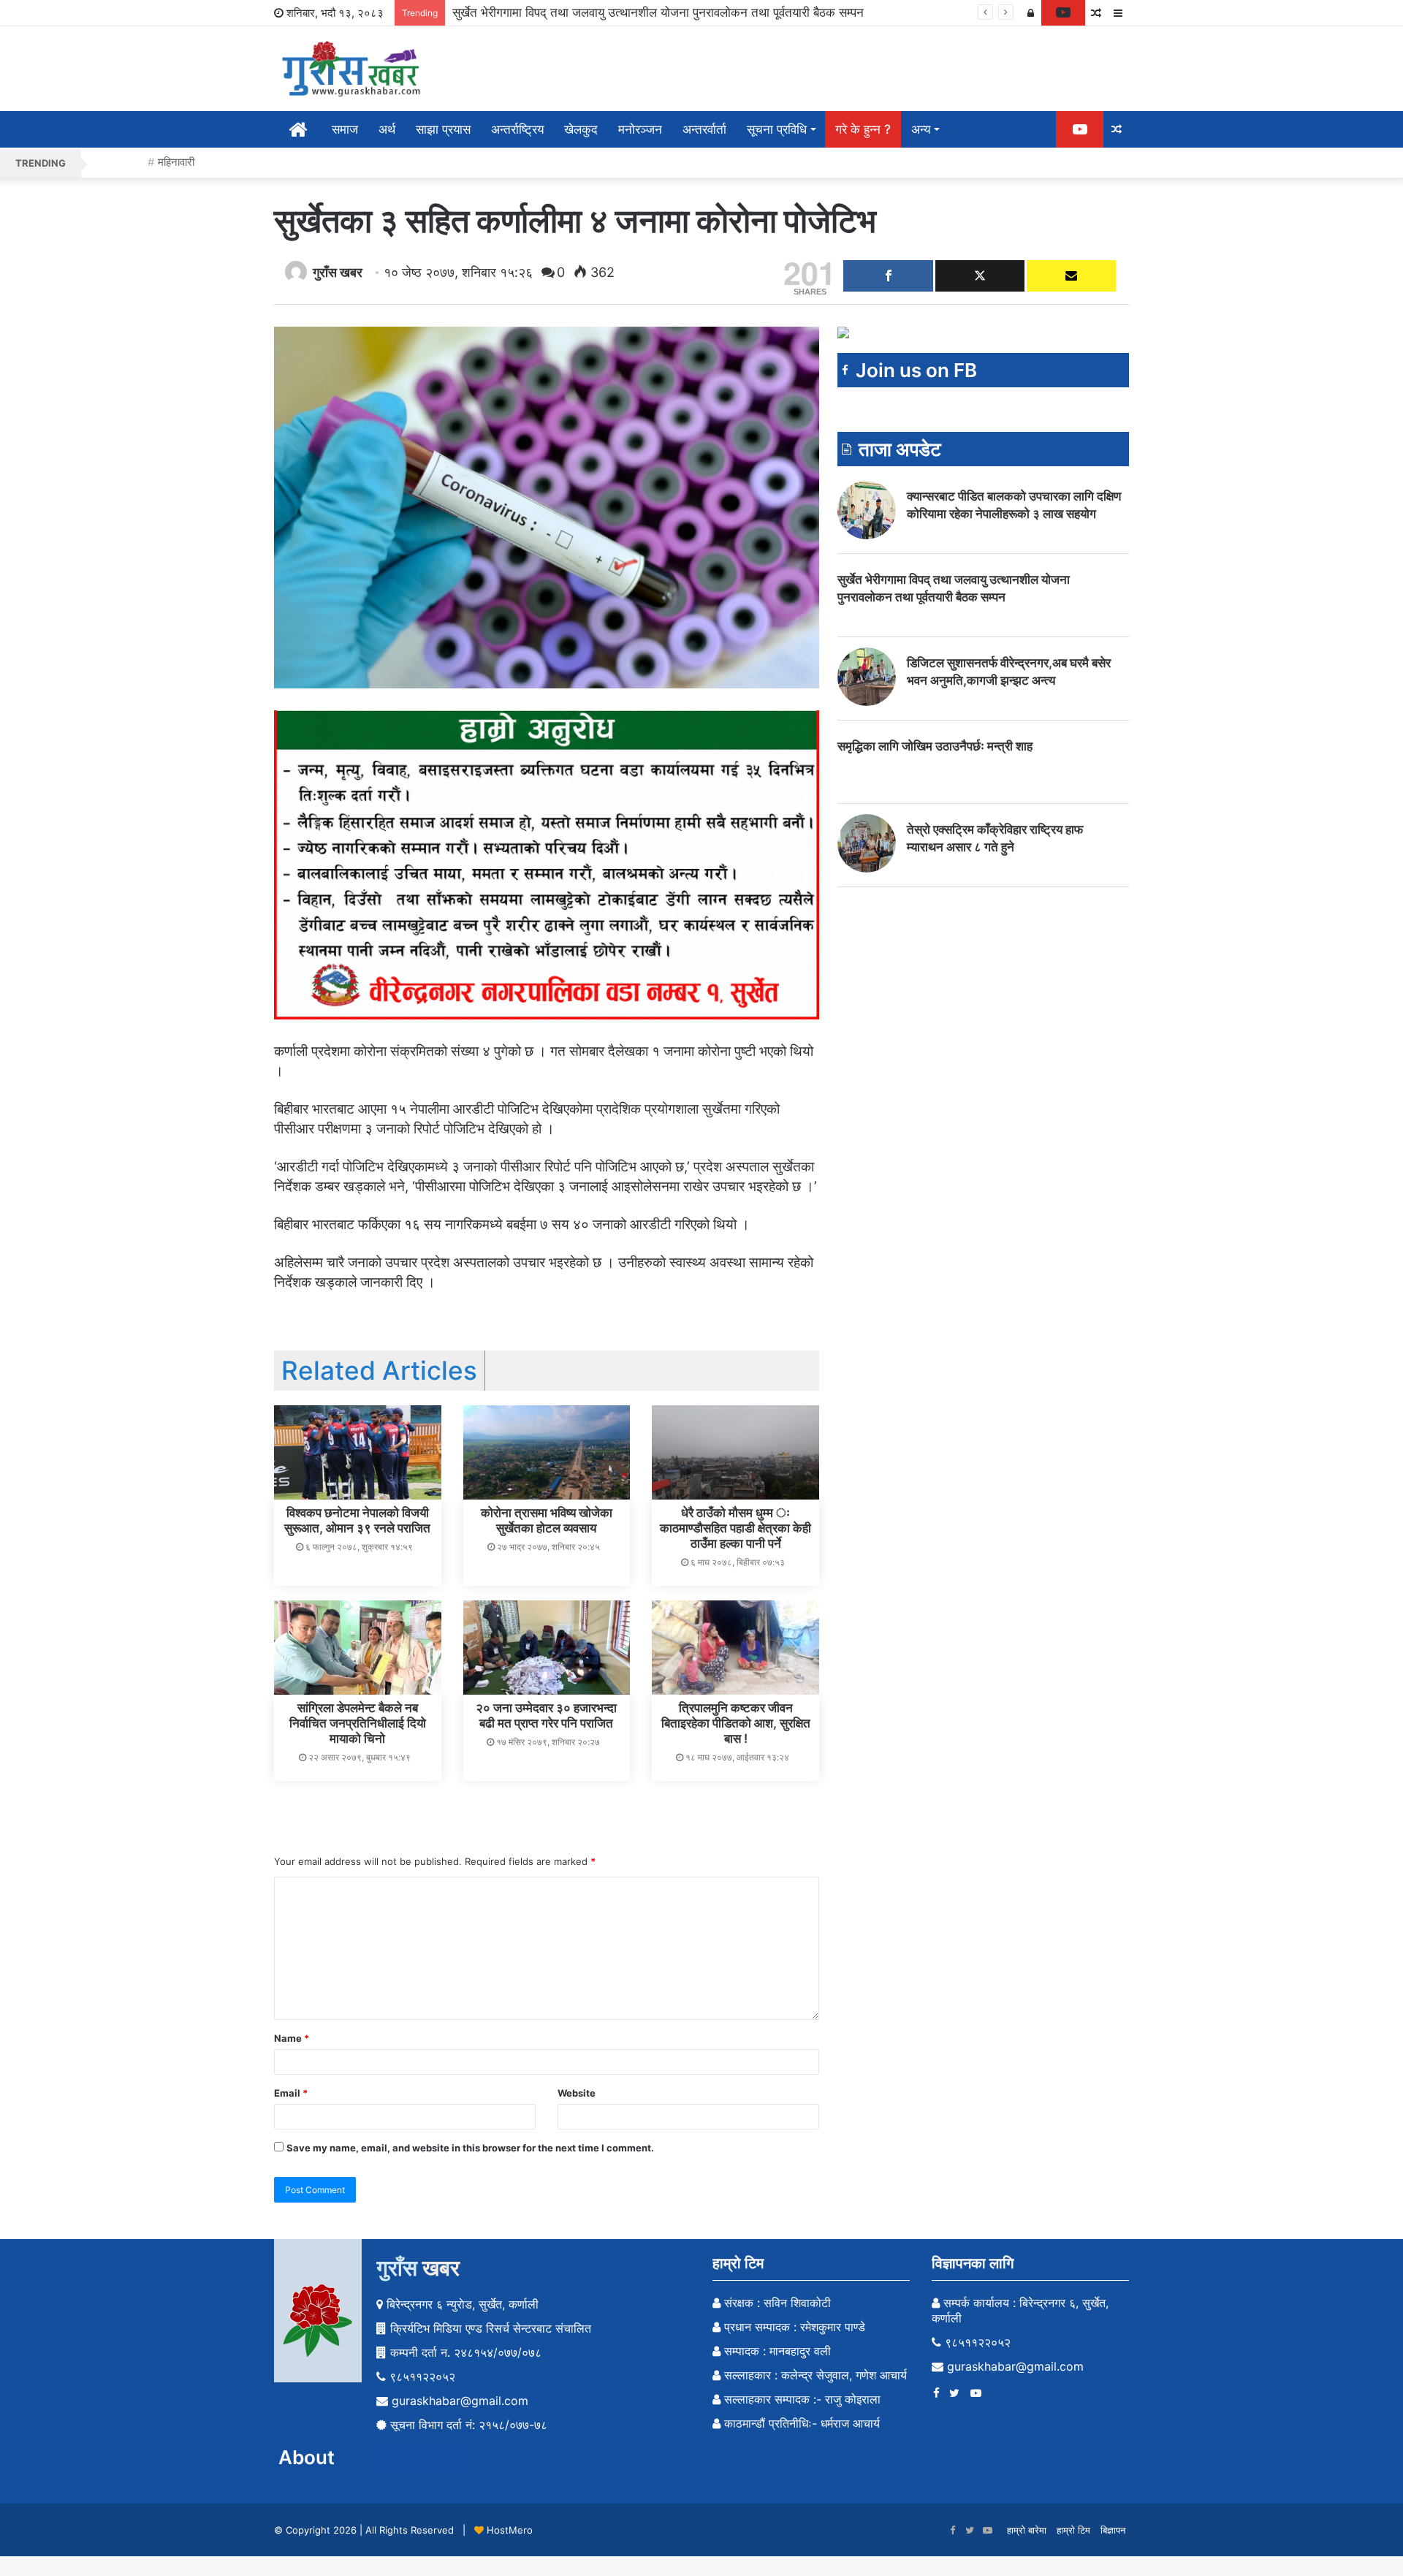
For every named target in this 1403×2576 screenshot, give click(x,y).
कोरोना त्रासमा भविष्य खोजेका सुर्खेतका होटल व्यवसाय (547, 1520)
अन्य (921, 129)
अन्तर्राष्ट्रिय (517, 129)
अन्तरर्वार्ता (704, 129)
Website (577, 2093)
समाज (345, 129)
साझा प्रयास (443, 129)
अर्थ (387, 129)
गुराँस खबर (338, 272)
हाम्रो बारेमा (1027, 2530)
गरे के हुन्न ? (863, 129)
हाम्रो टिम (1073, 2530)
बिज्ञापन (1113, 2530)
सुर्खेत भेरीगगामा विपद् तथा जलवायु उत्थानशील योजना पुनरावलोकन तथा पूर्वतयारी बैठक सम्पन (658, 12)
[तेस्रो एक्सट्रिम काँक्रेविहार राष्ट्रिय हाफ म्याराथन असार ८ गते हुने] (867, 843)
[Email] (1071, 276)
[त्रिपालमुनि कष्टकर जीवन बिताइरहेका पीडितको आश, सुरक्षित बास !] (735, 1648)
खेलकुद (581, 129)
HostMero (510, 2530)
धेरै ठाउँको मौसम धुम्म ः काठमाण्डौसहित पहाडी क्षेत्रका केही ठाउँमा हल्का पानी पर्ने (735, 1528)
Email (291, 2093)
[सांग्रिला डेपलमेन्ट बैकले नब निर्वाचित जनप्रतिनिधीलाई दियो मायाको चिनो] (358, 1648)
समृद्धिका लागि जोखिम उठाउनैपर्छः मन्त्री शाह (935, 746)
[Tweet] (980, 276)
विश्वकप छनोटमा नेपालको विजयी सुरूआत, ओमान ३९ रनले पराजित (357, 1520)
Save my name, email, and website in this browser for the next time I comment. (470, 2148)
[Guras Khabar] (353, 69)
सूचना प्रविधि (777, 129)
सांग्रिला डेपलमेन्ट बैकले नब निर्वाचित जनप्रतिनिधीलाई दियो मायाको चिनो (358, 1723)
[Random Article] (1096, 13)
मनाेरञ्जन (640, 129)
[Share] (888, 276)
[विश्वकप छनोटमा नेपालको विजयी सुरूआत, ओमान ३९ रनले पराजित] (358, 1452)
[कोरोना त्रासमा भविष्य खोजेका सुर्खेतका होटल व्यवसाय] (547, 1452)
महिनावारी (176, 162)
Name (292, 2038)
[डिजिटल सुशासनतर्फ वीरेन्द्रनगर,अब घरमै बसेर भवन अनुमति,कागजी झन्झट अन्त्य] (867, 677)
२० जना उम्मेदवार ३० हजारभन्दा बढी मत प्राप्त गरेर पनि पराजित (546, 1716)
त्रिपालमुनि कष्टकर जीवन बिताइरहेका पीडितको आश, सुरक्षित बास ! (736, 1723)
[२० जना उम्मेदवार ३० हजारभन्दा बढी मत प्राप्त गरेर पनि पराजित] (547, 1648)
